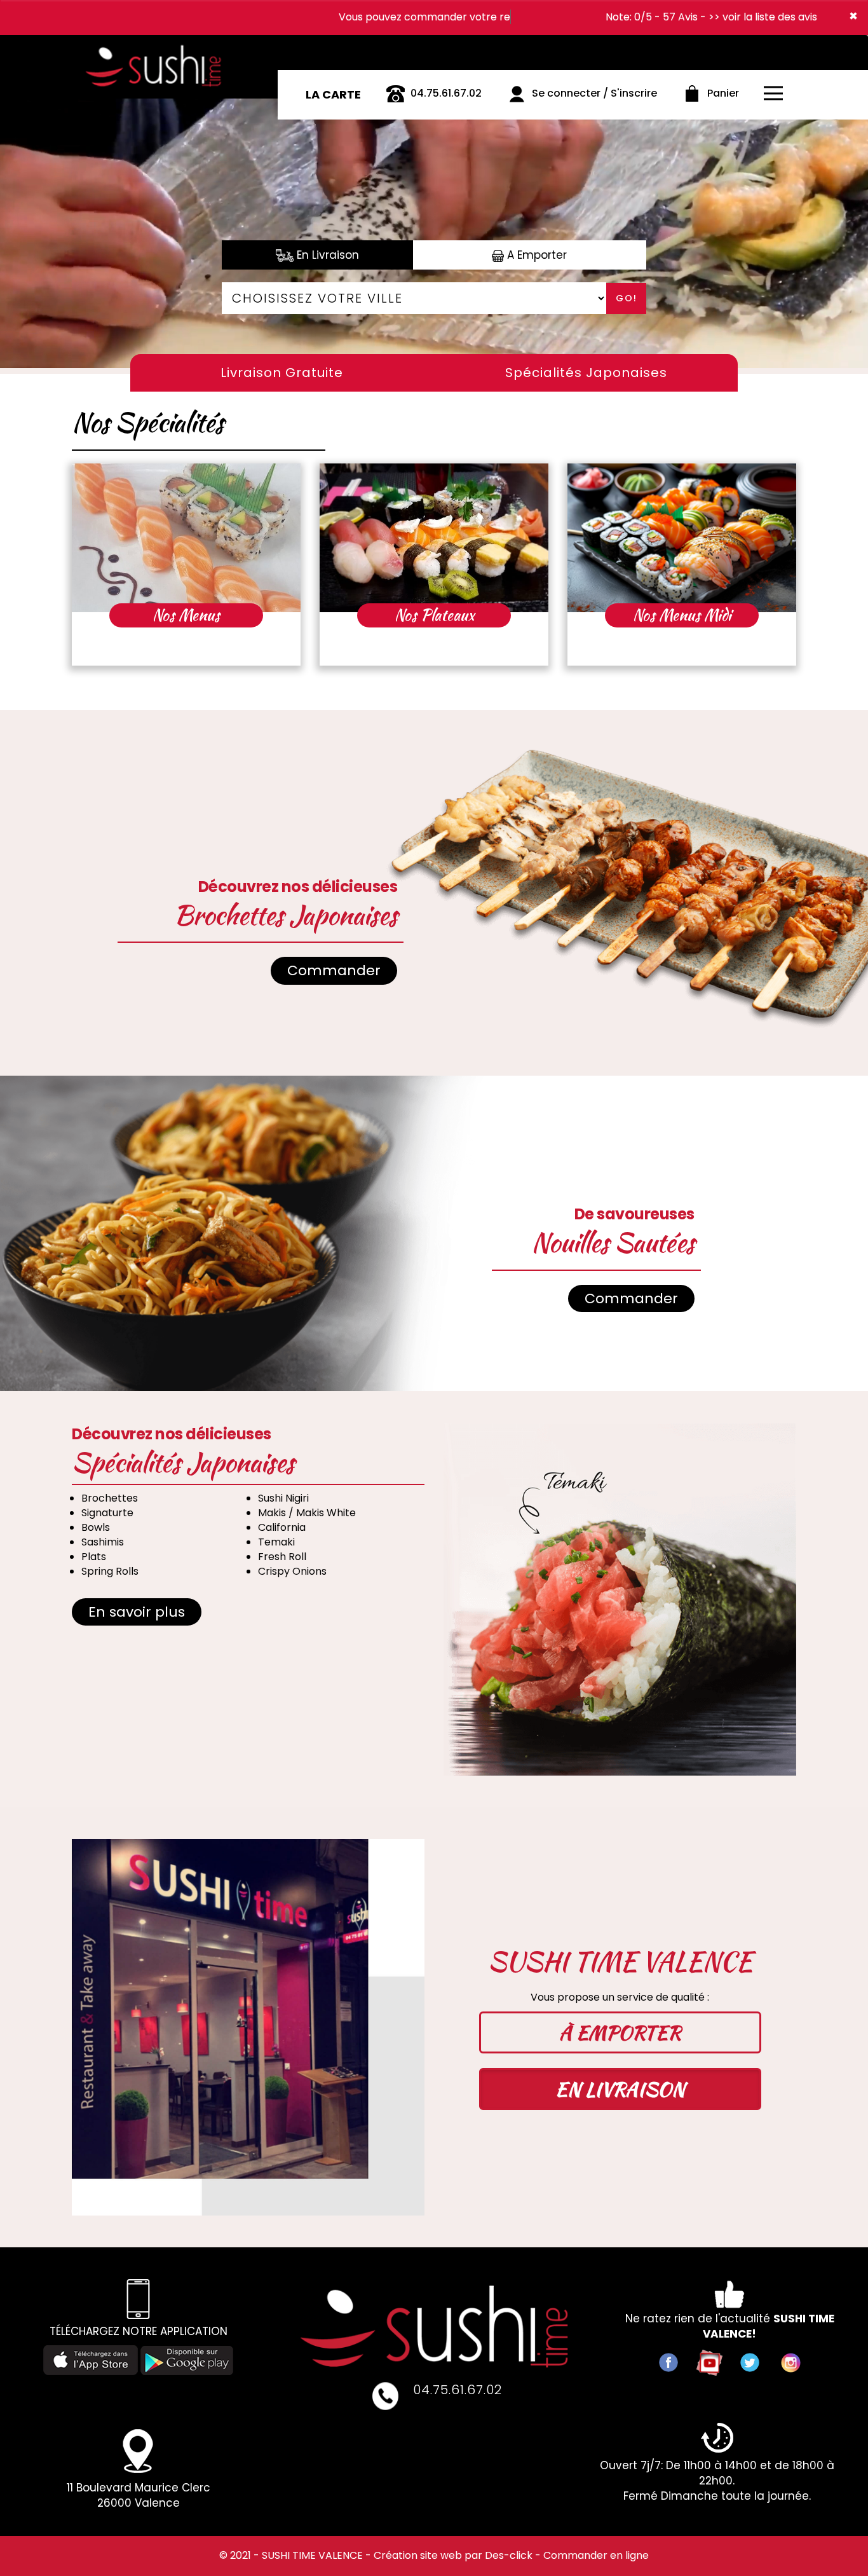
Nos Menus (186, 615)
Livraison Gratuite (282, 373)
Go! (627, 298)
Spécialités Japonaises (586, 373)
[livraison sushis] (434, 2326)
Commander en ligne (596, 2555)
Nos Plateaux (434, 615)
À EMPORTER (620, 2032)
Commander (334, 970)
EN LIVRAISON (620, 2089)
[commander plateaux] (434, 538)
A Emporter (535, 255)
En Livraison (326, 255)
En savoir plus (137, 1612)
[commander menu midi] (682, 538)
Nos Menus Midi (682, 615)
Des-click (509, 2555)
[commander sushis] (160, 47)
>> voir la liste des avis (763, 17)
